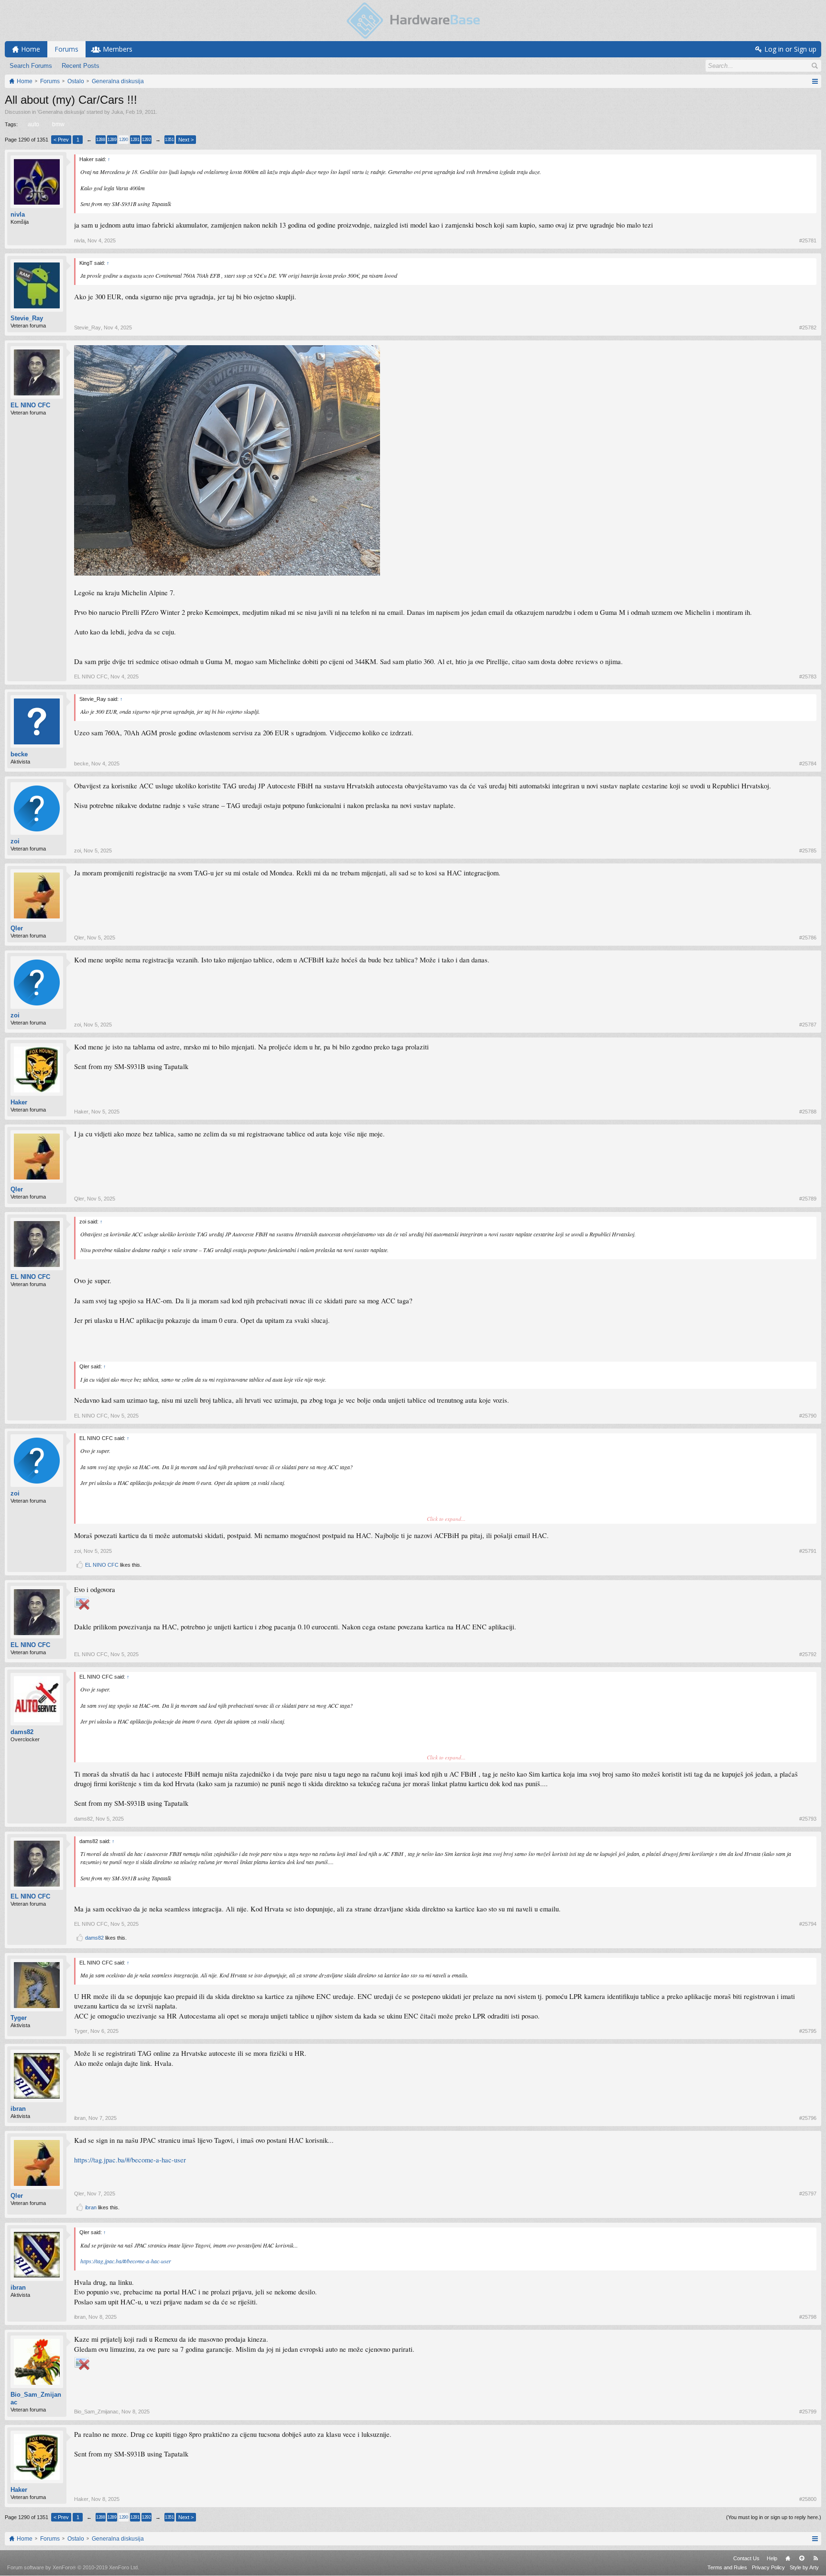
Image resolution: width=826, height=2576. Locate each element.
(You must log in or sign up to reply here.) (774, 2517)
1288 (100, 140)
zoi (15, 841)
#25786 (808, 938)
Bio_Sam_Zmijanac (36, 2398)
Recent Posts (81, 66)
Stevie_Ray (27, 318)
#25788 (808, 1112)
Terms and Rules (727, 2567)
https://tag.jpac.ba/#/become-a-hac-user (130, 2160)
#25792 (808, 1654)
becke (19, 754)
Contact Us (746, 2558)
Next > (186, 140)
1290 (123, 140)
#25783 (808, 677)
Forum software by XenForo (73, 2567)
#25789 (808, 1199)
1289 (112, 140)
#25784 (808, 764)
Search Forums (31, 66)
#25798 (808, 2317)
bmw (58, 124)
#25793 (808, 1819)
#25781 (808, 240)
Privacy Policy (768, 2567)
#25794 (808, 1924)
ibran (18, 2109)
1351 (169, 140)
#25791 (808, 1551)
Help (772, 2558)
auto (33, 124)
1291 (135, 140)
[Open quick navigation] (815, 81)
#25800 (808, 2499)
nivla (18, 214)
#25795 (808, 2031)
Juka (117, 112)
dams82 (22, 1732)
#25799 (808, 2412)
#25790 (808, 1416)
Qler (17, 928)
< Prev (61, 140)
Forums (66, 49)
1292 (146, 140)
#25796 (808, 2118)
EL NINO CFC (30, 405)
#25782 (808, 327)
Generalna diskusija (61, 112)
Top (802, 2558)
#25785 (808, 851)
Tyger (19, 2018)
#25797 (808, 2194)
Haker (19, 1102)
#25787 (808, 1025)
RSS (815, 2558)
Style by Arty (804, 2567)
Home (788, 2558)
